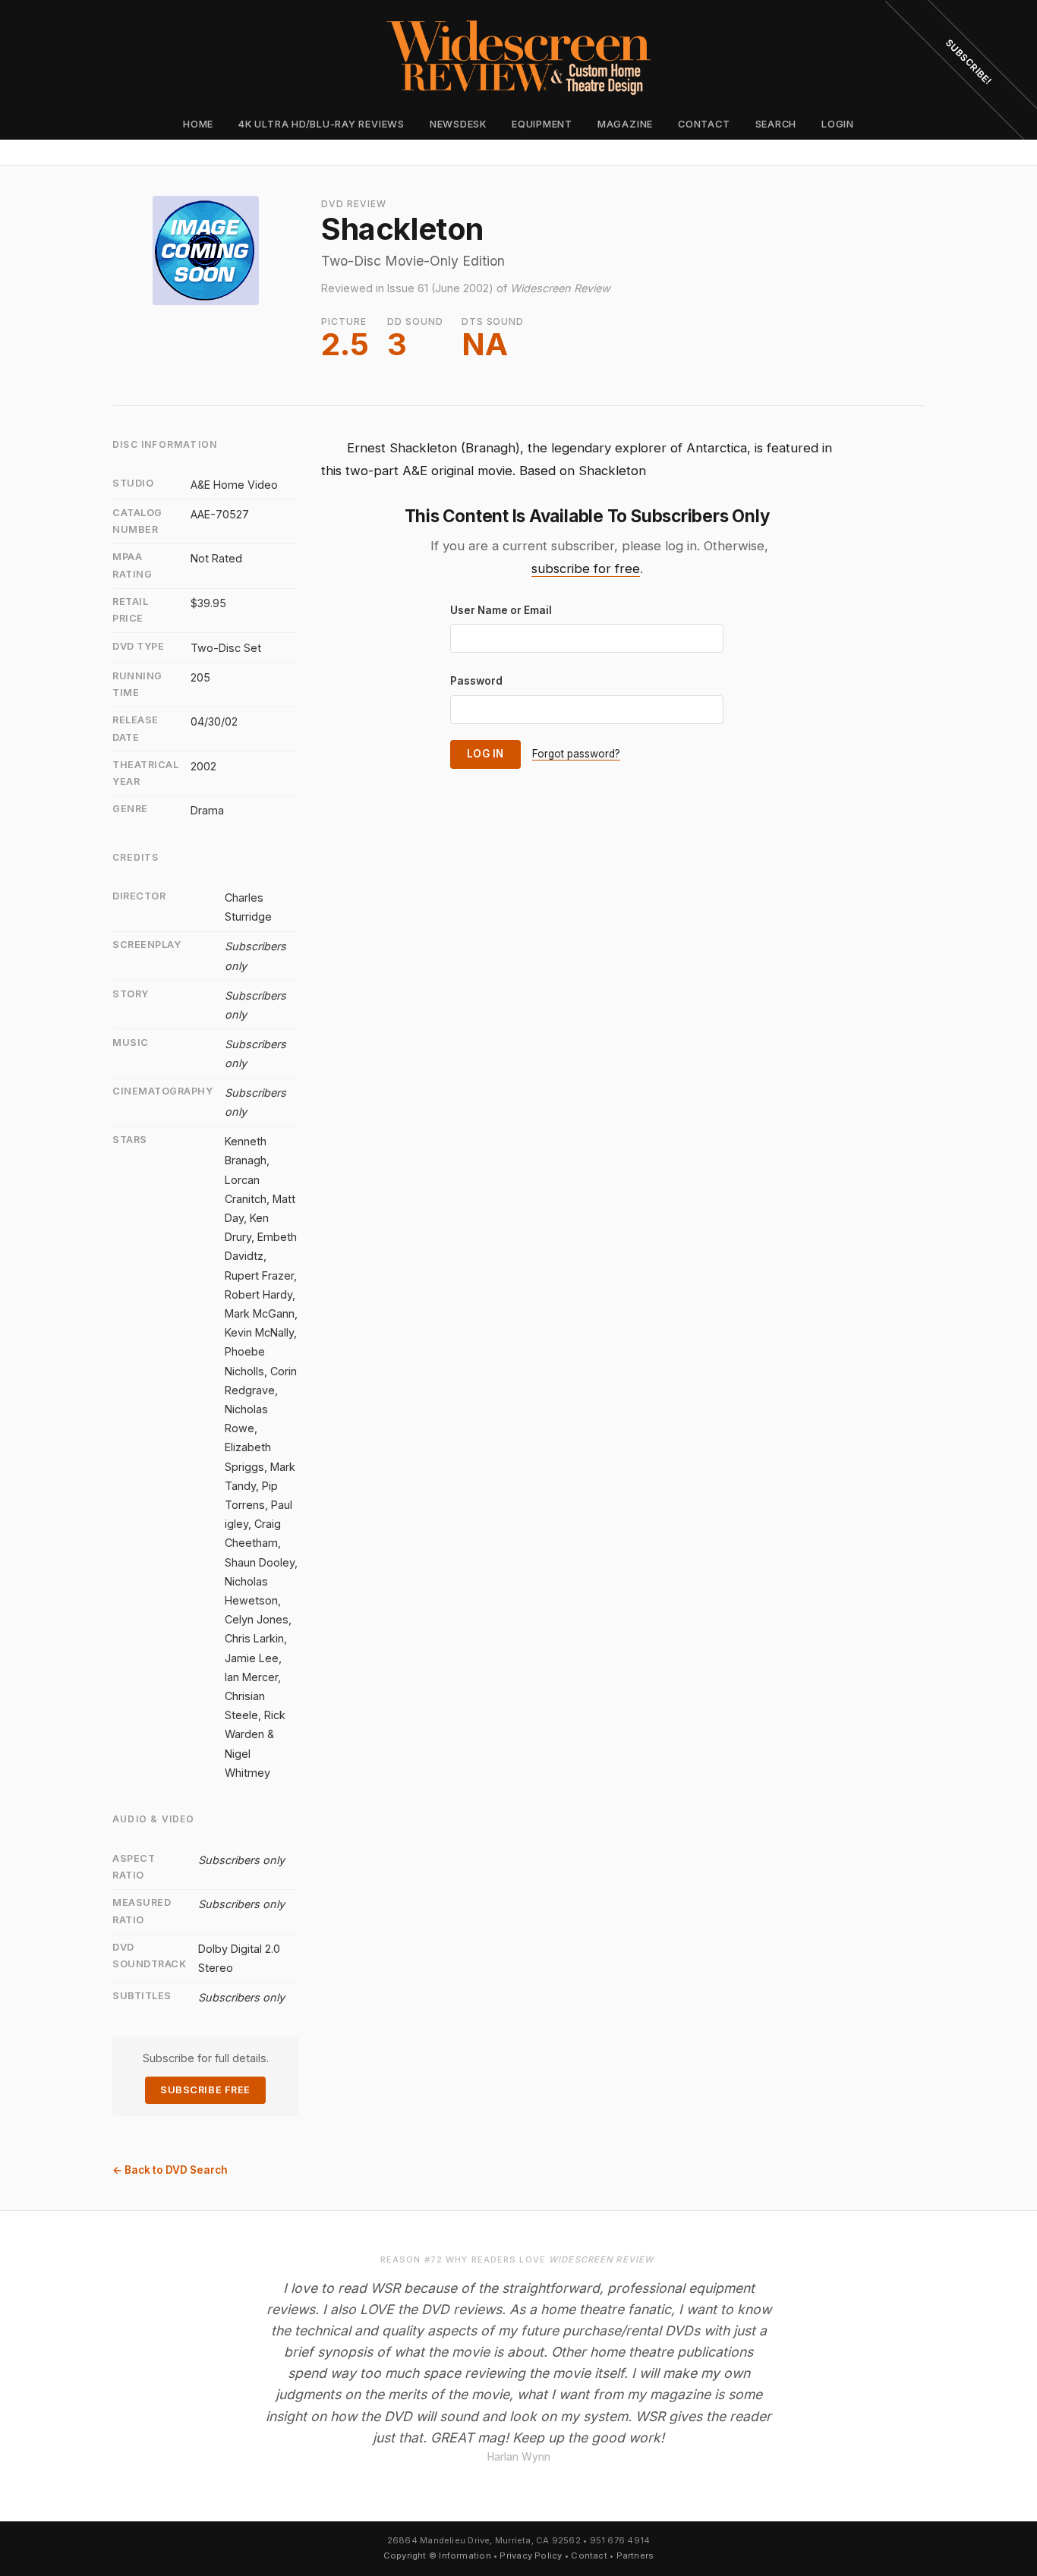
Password (476, 681)
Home (198, 124)
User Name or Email (501, 610)
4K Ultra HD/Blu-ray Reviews (322, 124)
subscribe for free (586, 568)
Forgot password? (576, 754)
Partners (635, 2556)
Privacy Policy (531, 2556)
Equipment (542, 124)
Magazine (625, 124)
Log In (485, 754)
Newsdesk (458, 124)
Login (838, 124)
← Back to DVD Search (170, 2170)
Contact (704, 124)
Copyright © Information (437, 2556)
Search (776, 124)
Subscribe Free (205, 2090)
